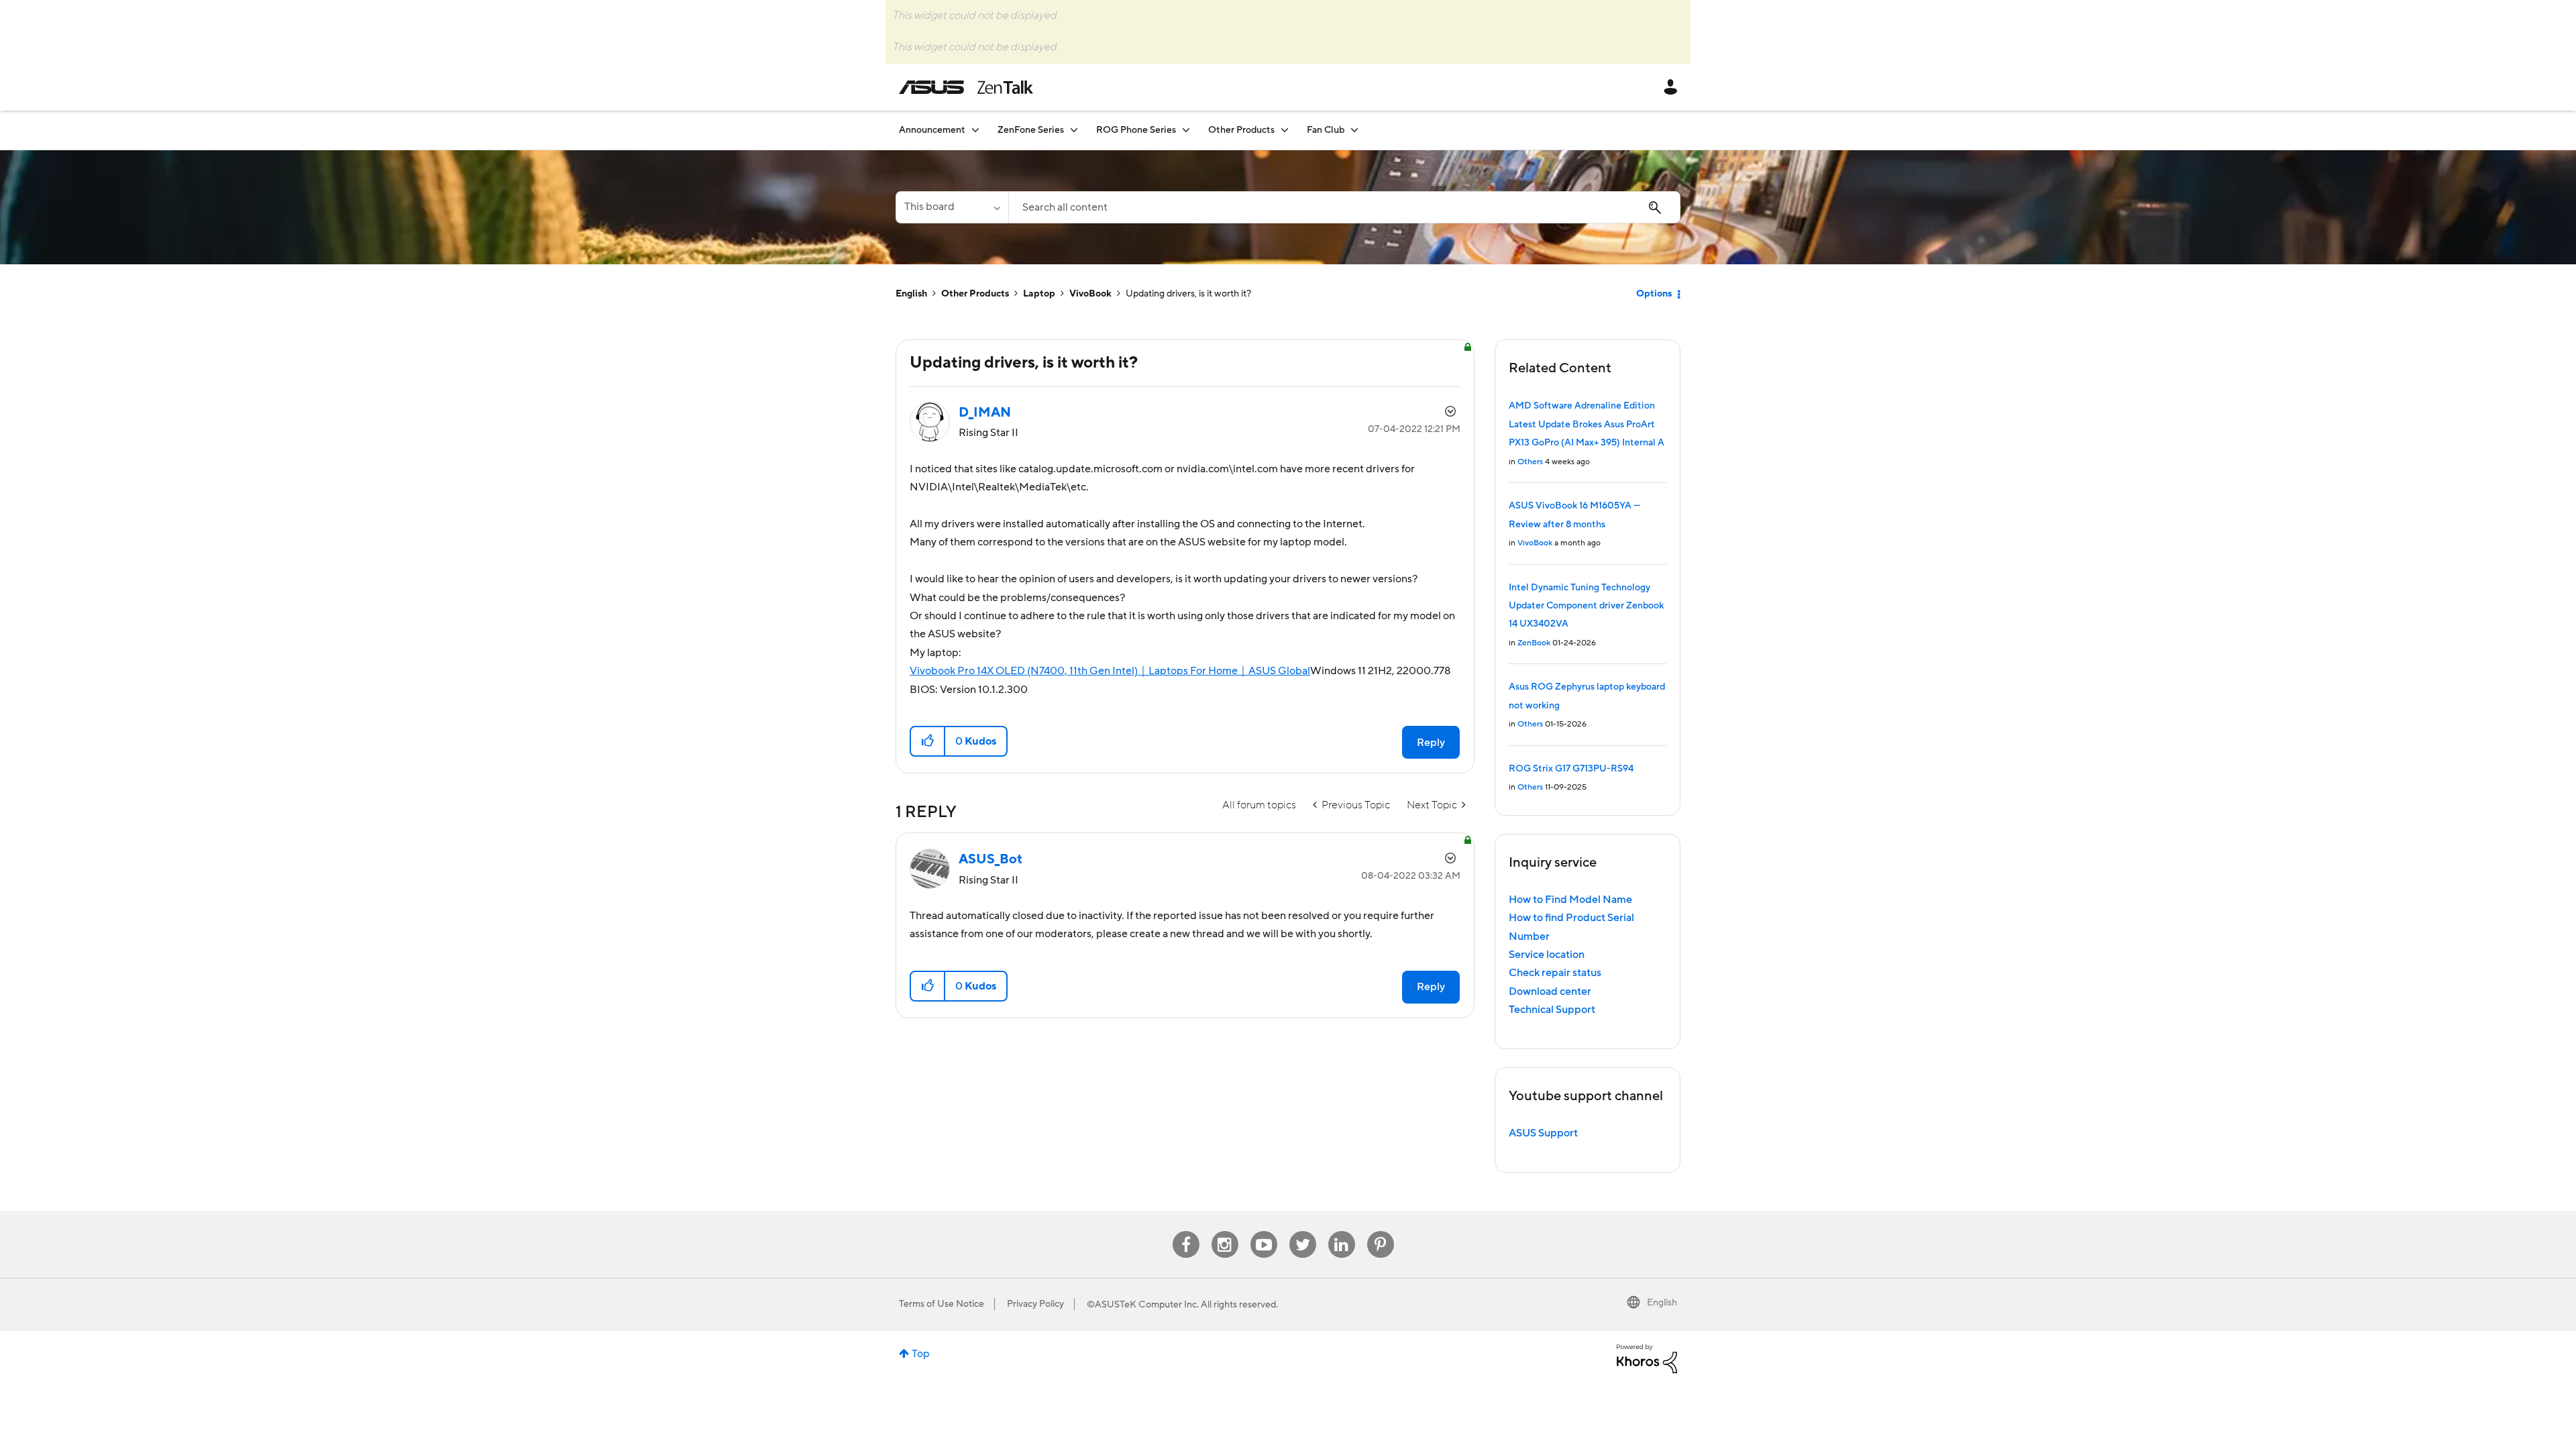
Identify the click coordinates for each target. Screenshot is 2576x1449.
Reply (1431, 743)
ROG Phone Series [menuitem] (1136, 130)
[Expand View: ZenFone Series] (1074, 130)
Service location (1547, 955)
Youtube (1264, 1231)
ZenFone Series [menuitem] (1031, 130)
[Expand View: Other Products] (1285, 130)
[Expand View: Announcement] (975, 130)
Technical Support (1552, 1010)
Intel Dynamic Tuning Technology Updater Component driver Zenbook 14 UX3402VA (1586, 606)
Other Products (975, 294)
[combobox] (1344, 207)
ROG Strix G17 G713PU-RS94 (1571, 769)
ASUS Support (1543, 1133)
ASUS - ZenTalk (966, 87)
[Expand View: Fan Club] (1354, 130)
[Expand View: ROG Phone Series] (1186, 130)
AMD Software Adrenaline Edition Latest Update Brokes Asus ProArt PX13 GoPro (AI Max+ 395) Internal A (1587, 424)
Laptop (1039, 294)
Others (1530, 462)
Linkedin (1342, 1231)
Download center (1550, 991)
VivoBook (1090, 294)
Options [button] (1654, 294)
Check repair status (1555, 973)
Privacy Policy (1035, 1304)
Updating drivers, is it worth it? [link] (1188, 294)
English (911, 294)
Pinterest (1381, 1231)
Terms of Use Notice (942, 1304)
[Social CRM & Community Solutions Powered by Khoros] (1647, 1358)
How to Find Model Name (1570, 900)
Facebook (1186, 1231)
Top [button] (921, 1354)
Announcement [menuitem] (932, 130)
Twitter (1302, 1231)
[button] (928, 741)
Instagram (1225, 1231)
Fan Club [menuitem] (1326, 130)
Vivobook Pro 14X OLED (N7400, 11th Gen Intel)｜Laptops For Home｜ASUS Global (1110, 671)
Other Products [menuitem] (1241, 130)
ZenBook (1534, 643)
